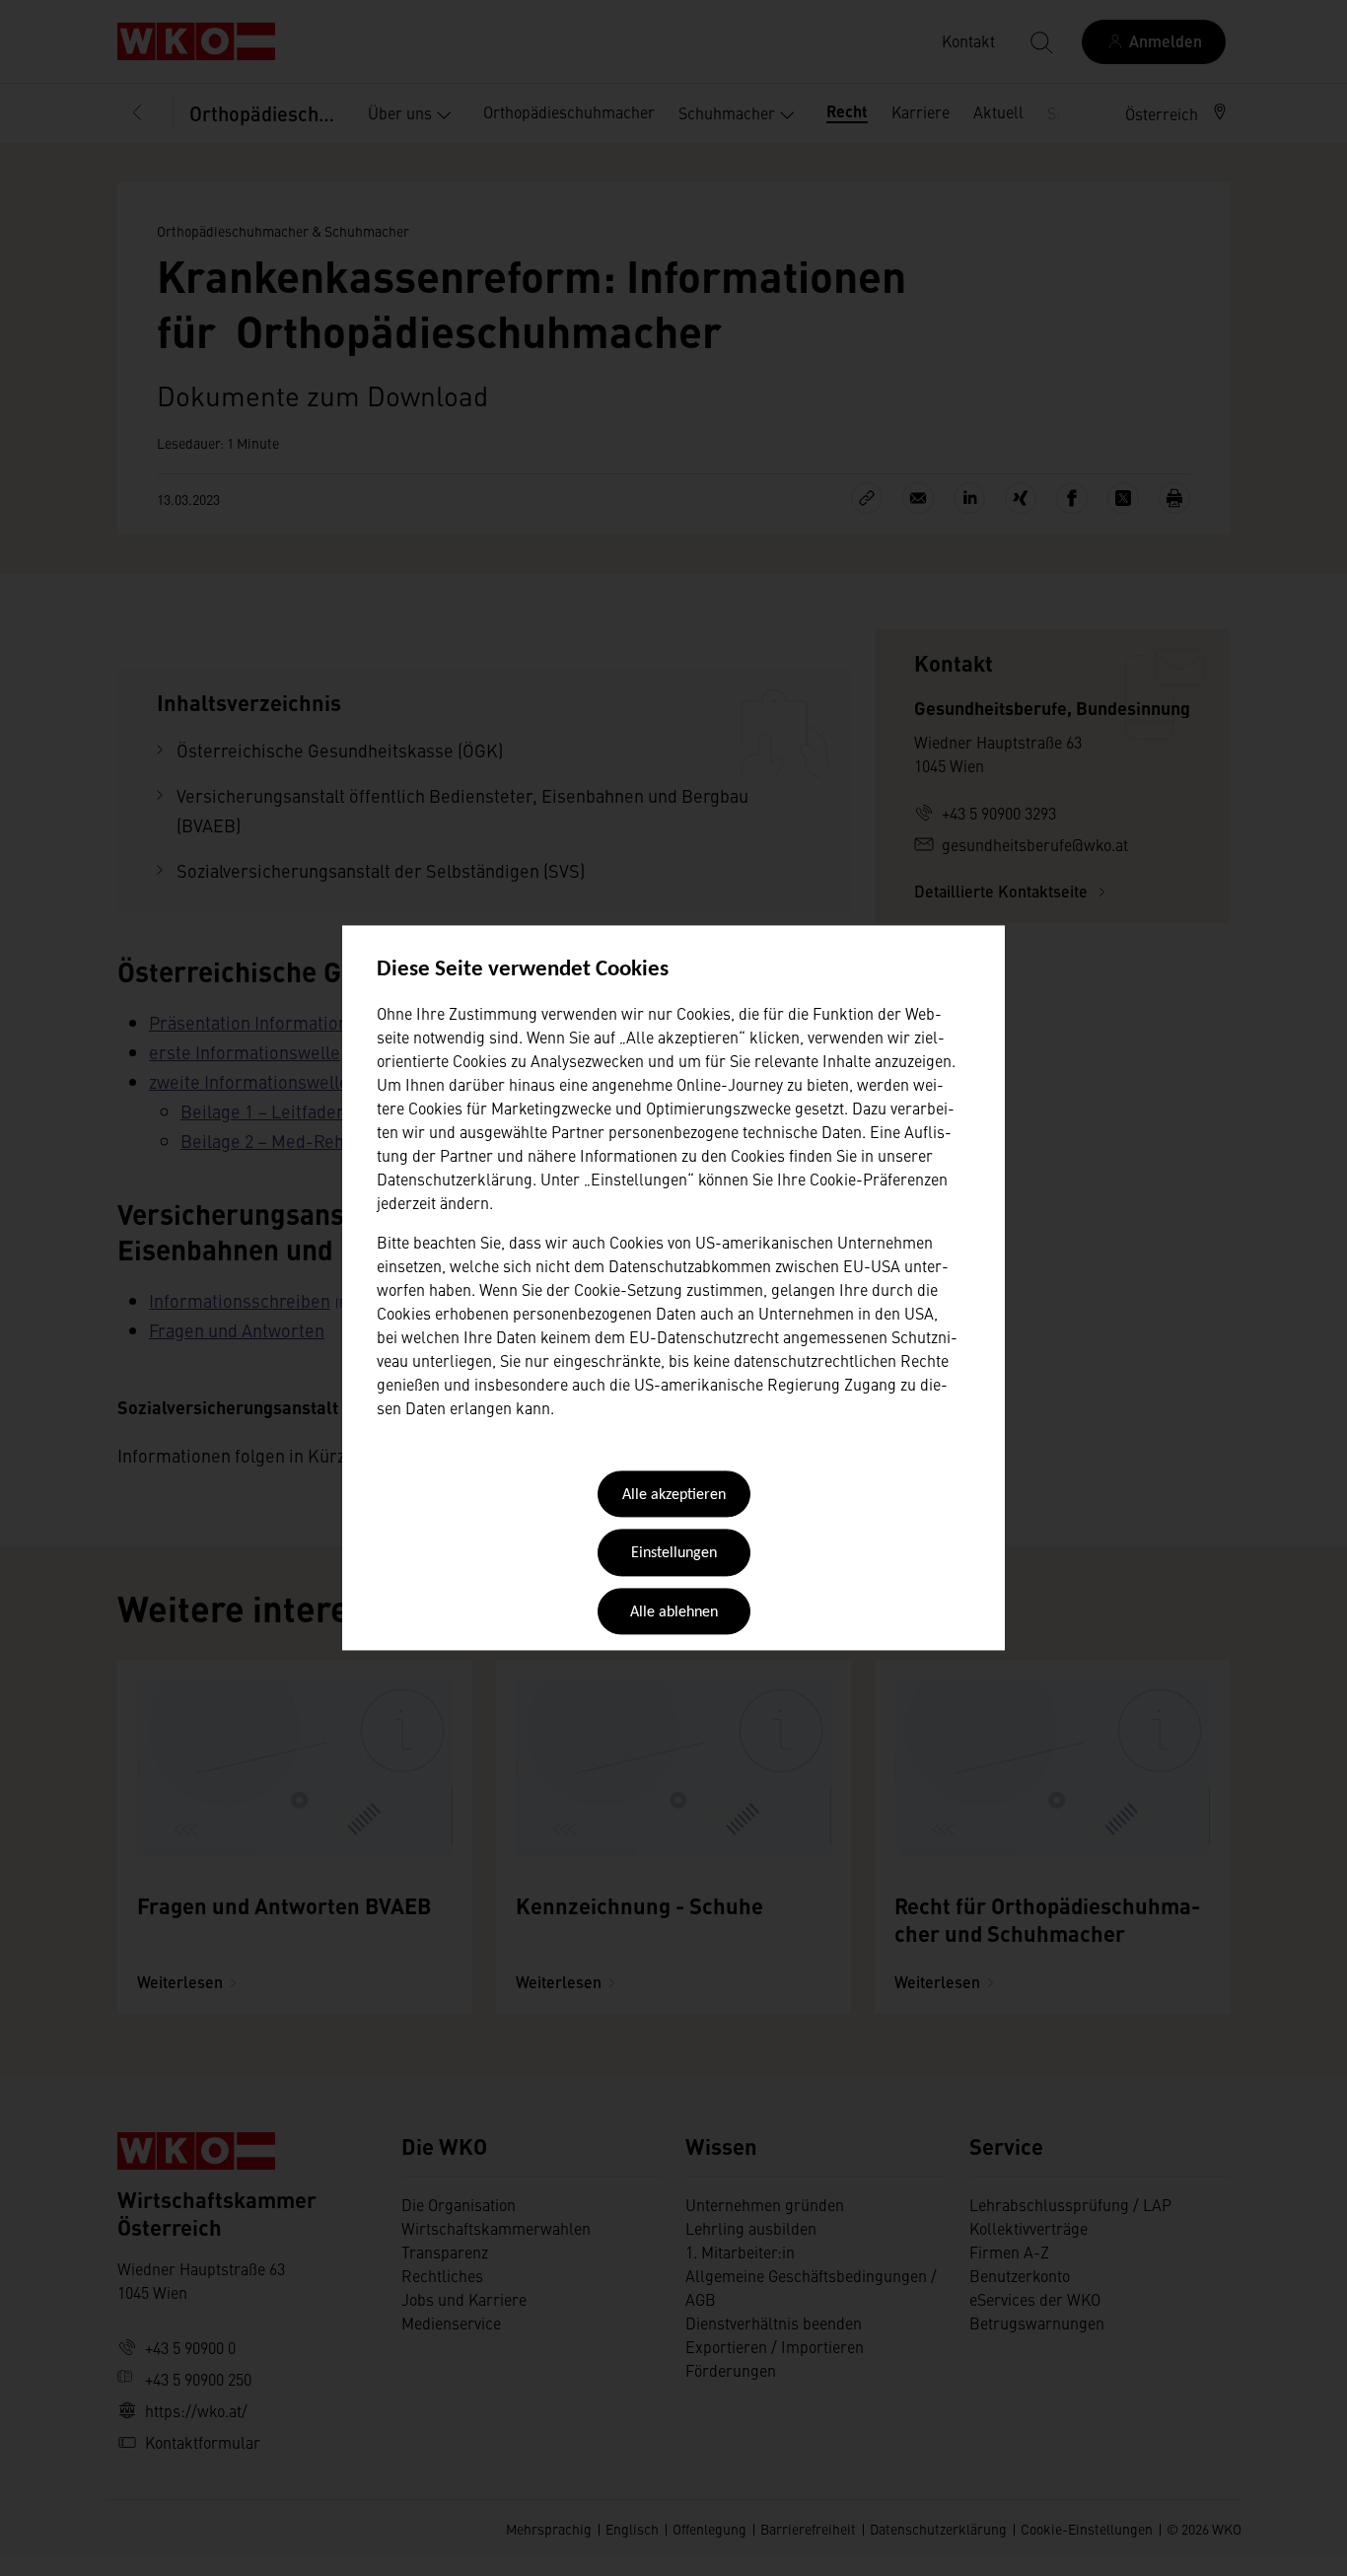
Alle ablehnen (674, 1612)
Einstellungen (674, 1554)
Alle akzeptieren (674, 1495)
